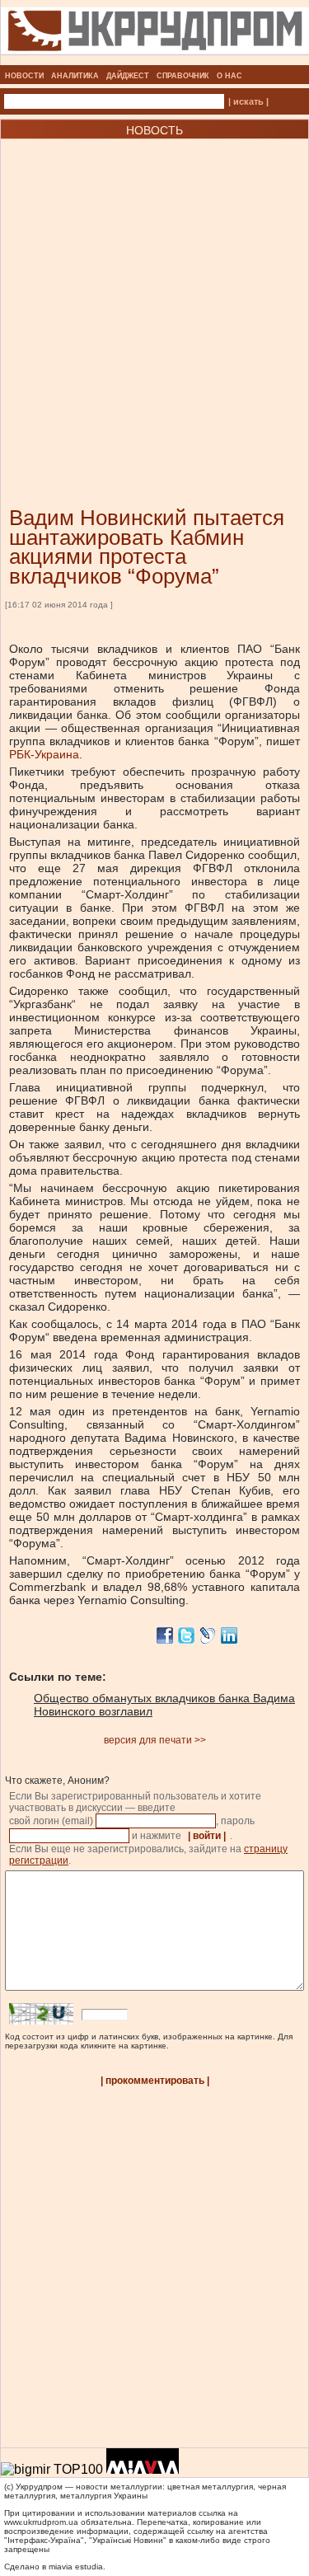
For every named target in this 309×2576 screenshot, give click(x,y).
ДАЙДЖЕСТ (128, 76)
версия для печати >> (155, 1740)
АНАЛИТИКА (75, 76)
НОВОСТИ (24, 76)
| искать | (248, 101)
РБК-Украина (44, 754)
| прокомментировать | (155, 2081)
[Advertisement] (154, 298)
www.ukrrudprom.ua (41, 2522)
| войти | (207, 1836)
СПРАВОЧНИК (183, 76)
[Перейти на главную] (155, 60)
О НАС (229, 76)
